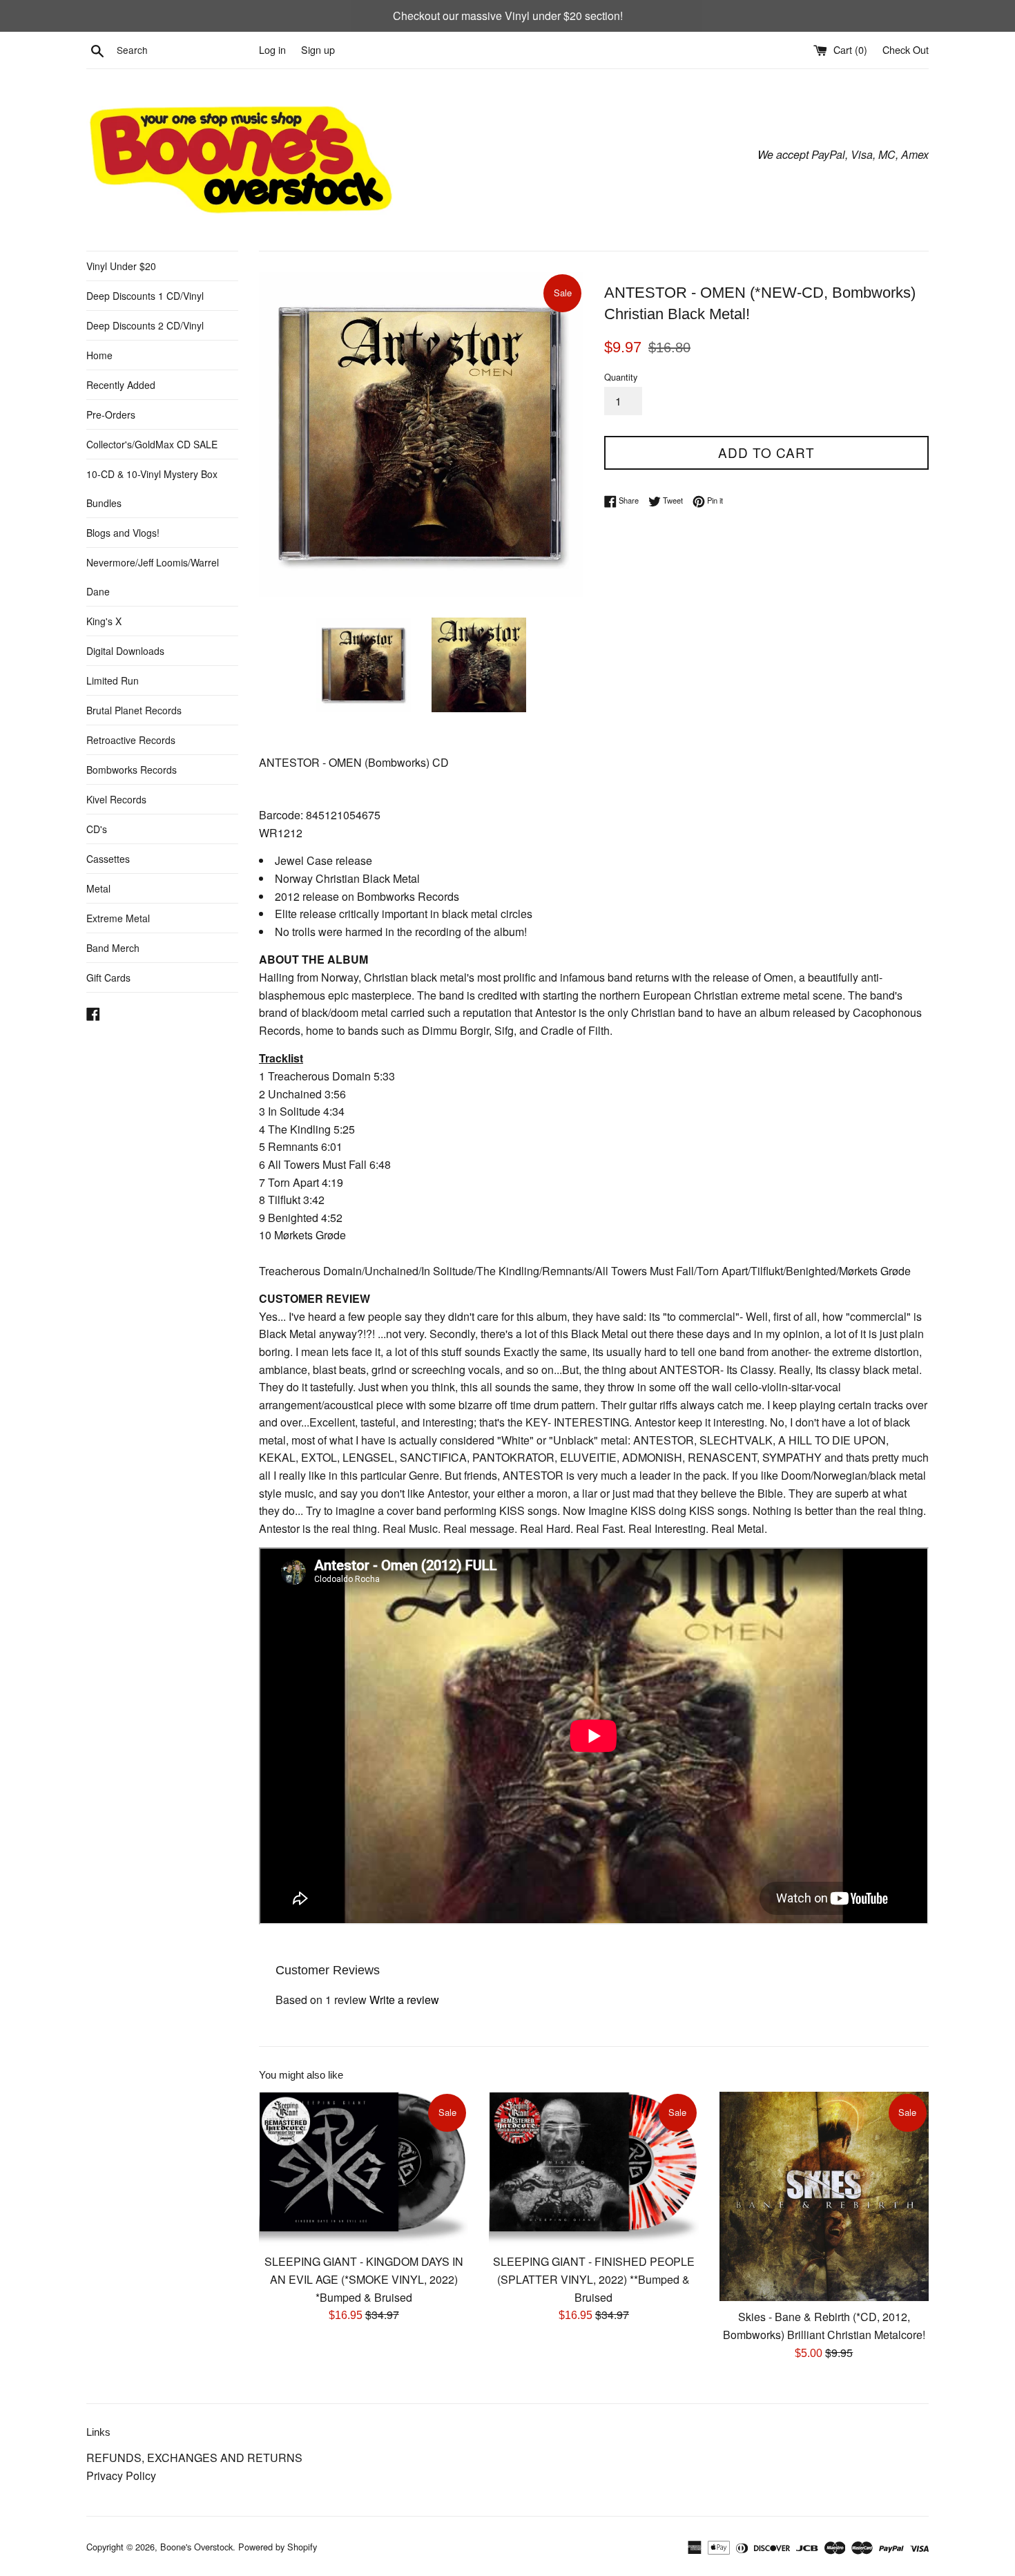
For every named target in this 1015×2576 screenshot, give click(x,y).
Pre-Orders (111, 414)
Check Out (906, 49)
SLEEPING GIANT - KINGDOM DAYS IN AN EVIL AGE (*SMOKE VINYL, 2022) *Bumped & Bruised (364, 2279)
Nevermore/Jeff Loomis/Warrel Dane (153, 577)
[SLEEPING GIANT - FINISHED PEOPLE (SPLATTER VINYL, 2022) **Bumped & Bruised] (593, 2169)
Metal (98, 888)
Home (99, 355)
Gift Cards (108, 977)
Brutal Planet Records (134, 710)
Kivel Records (116, 799)
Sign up (318, 49)
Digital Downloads (125, 651)
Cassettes (108, 859)
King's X (104, 621)
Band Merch (113, 948)
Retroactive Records (131, 740)
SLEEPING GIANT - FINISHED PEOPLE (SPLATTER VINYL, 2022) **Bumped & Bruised (594, 2279)
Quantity (621, 377)
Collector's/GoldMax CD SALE (152, 444)
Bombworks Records (132, 770)
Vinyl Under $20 (121, 266)
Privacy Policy (121, 2475)
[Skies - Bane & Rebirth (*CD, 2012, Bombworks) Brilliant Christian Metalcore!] (824, 2196)
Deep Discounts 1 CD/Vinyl (145, 296)
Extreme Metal (118, 918)
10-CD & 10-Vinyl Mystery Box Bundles (152, 488)
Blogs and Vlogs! (123, 533)
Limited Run (113, 680)
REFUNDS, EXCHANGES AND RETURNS (194, 2458)
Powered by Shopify (278, 2547)
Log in (272, 49)
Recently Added (121, 385)
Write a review (404, 2000)
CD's (97, 829)
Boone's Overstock (196, 2547)
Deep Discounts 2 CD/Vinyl (145, 325)
